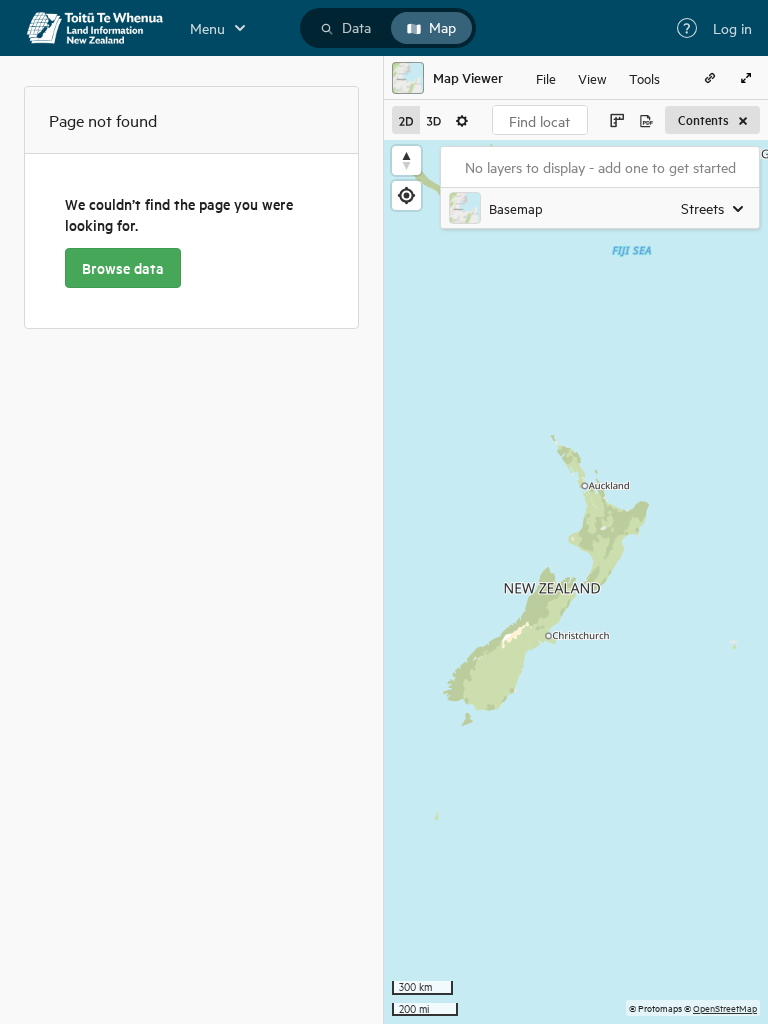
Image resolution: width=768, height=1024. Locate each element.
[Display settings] (462, 120)
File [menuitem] (546, 77)
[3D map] (434, 120)
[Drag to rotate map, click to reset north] (406, 160)
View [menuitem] (592, 77)
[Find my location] (406, 195)
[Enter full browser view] (746, 78)
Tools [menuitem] (644, 77)
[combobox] (540, 120)
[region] (576, 582)
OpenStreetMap (725, 1007)
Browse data (123, 268)
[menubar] (598, 78)
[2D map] (406, 120)
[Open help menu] (687, 28)
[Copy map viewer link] (710, 78)
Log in (732, 28)
